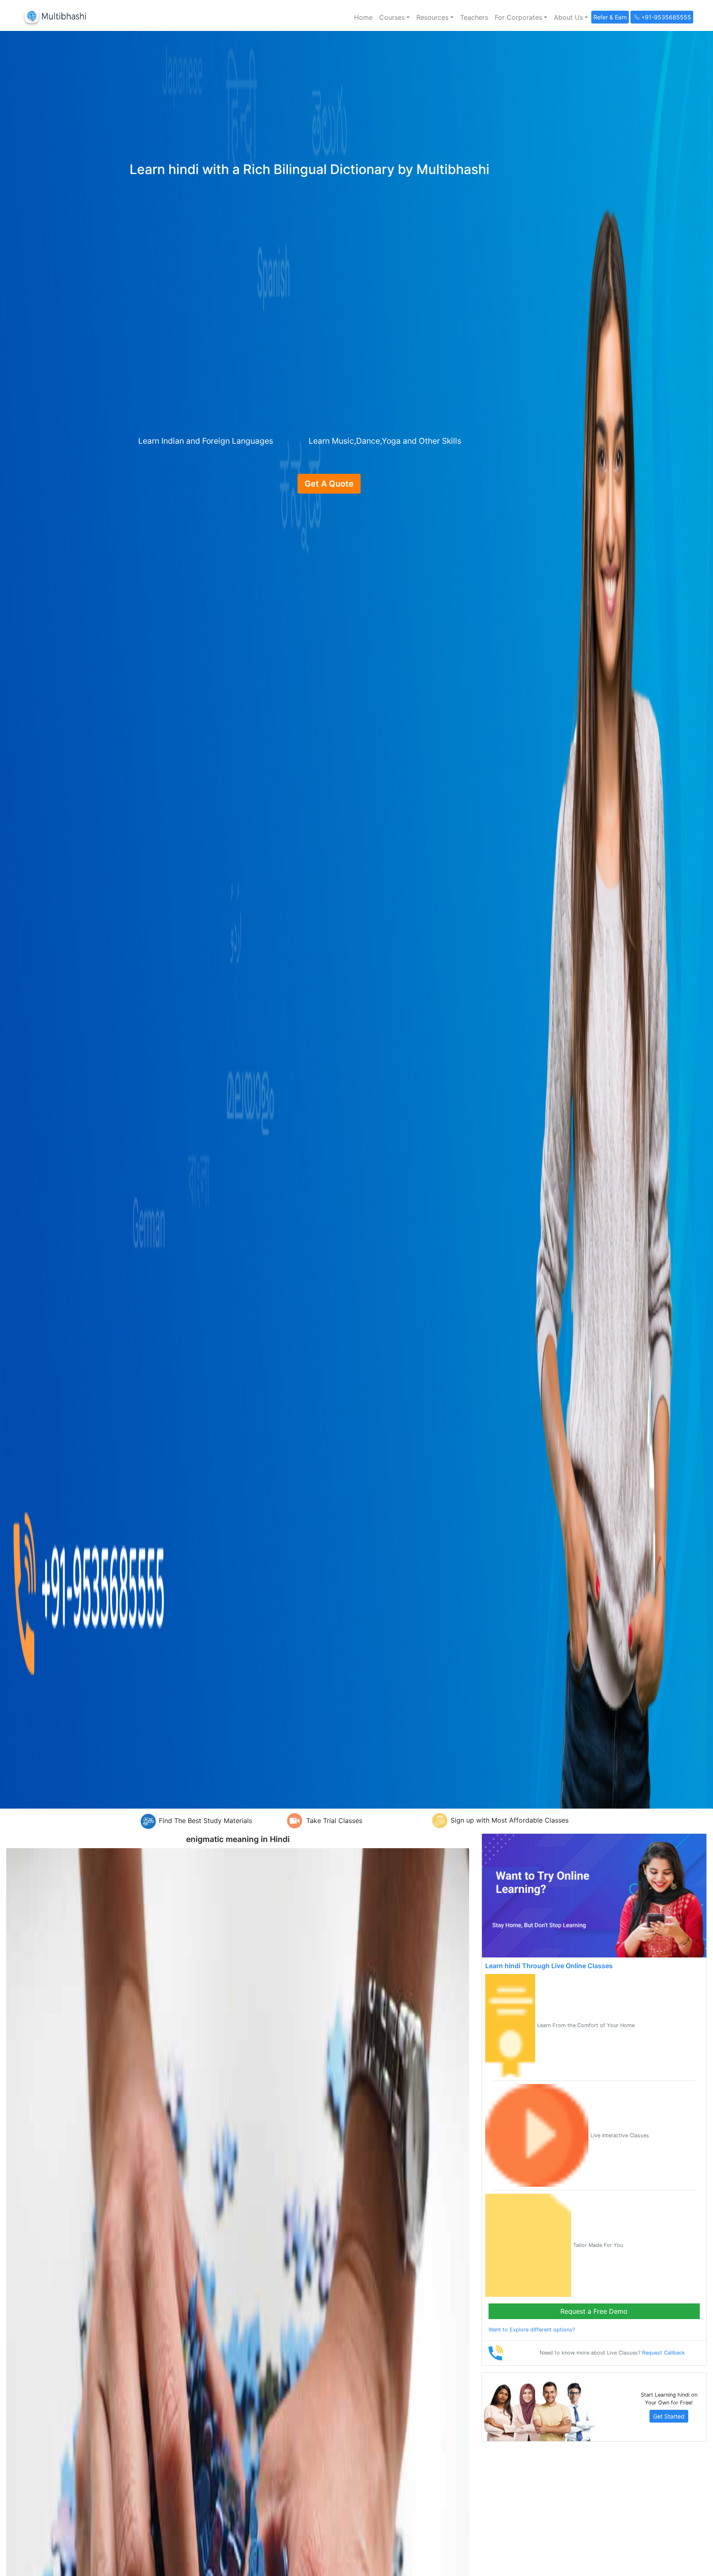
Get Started (669, 2416)
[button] (394, 17)
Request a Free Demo (594, 2311)
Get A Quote (329, 484)
